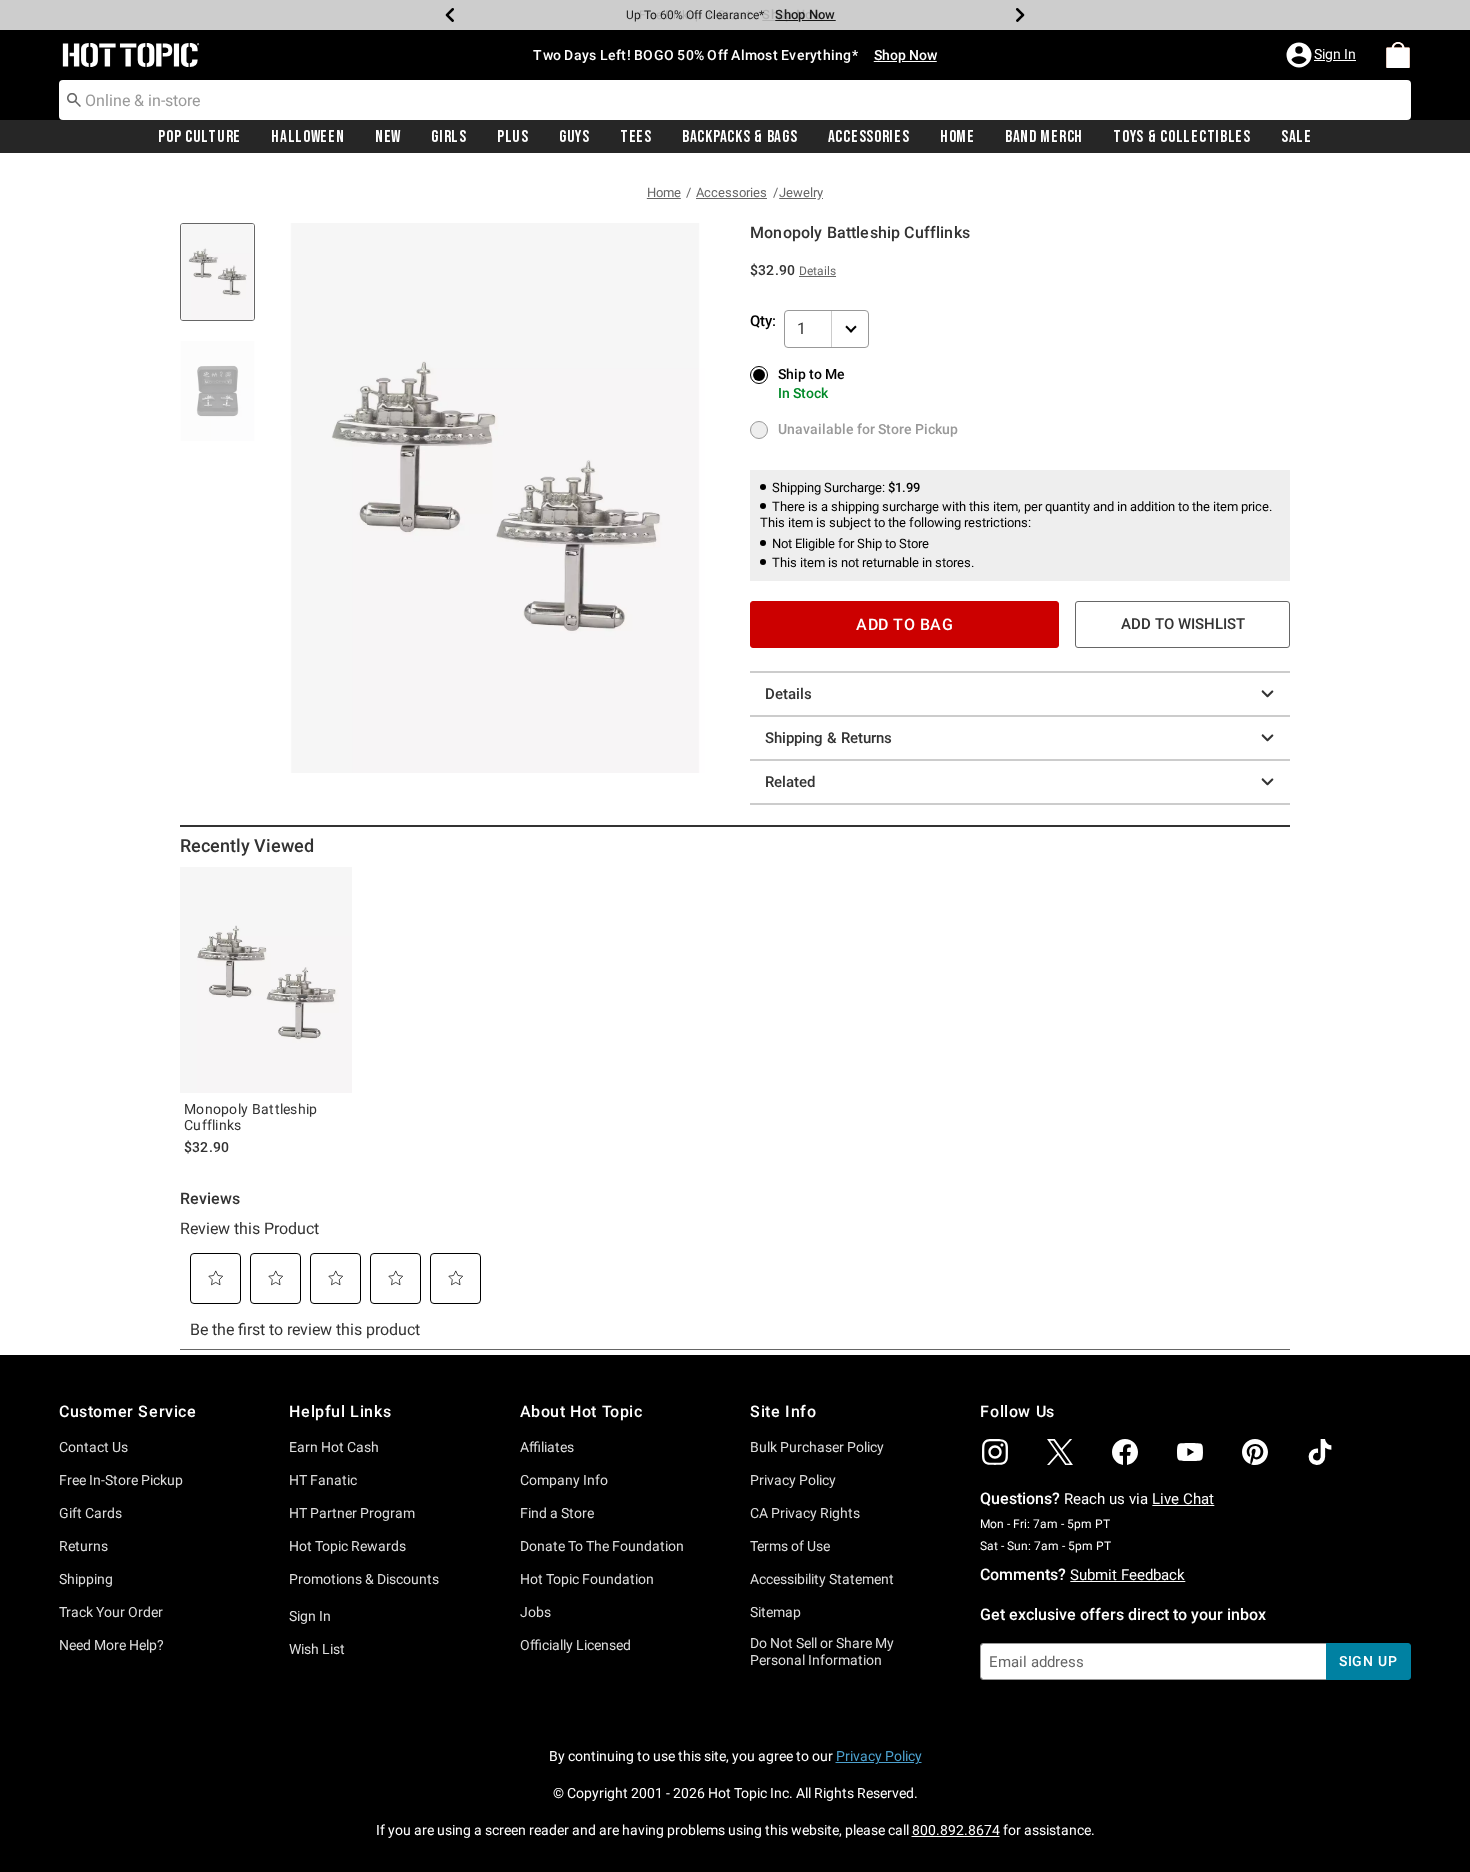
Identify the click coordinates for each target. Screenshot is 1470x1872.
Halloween (307, 137)
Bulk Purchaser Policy (817, 1447)
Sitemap (775, 1612)
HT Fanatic (323, 1480)
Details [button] (817, 271)
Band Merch (1044, 137)
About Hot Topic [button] (581, 1411)
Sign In (310, 1616)
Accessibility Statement (822, 1579)
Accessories (869, 137)
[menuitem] (1398, 55)
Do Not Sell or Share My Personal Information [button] (822, 1651)
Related (790, 782)
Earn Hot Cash (334, 1447)
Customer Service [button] (128, 1411)
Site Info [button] (783, 1411)
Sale (1296, 137)
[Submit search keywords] (74, 99)
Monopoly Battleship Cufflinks (251, 1117)
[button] (1323, 55)
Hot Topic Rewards (347, 1546)
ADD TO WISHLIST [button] (1183, 624)
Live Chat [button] (1183, 1499)
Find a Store (557, 1513)
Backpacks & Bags (740, 137)
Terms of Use (790, 1546)
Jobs (535, 1612)
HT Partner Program (352, 1513)
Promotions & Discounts (364, 1579)
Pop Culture (199, 137)
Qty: (763, 321)
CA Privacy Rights (805, 1513)
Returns (83, 1546)
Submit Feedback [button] (1127, 1575)
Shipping (86, 1579)
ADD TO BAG (904, 624)
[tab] (225, 282)
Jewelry (801, 192)
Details (788, 694)
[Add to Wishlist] (332, 887)
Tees (636, 137)
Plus (513, 137)
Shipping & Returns (828, 738)
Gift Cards (90, 1513)
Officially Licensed (575, 1645)
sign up (1368, 1661)
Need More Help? (111, 1645)
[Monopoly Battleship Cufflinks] (266, 980)
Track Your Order (111, 1612)
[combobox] (735, 100)
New (388, 137)
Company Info (564, 1480)
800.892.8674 (956, 1830)
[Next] (1020, 15)
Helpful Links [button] (340, 1411)
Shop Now (792, 14)
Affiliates (547, 1447)
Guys (574, 137)
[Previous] (450, 15)
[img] (995, 1452)
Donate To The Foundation (602, 1546)
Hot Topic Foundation (587, 1579)
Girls (449, 137)
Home (957, 137)
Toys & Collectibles (1182, 137)
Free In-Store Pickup (121, 1480)
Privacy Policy (793, 1480)
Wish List (317, 1649)
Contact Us (93, 1447)
